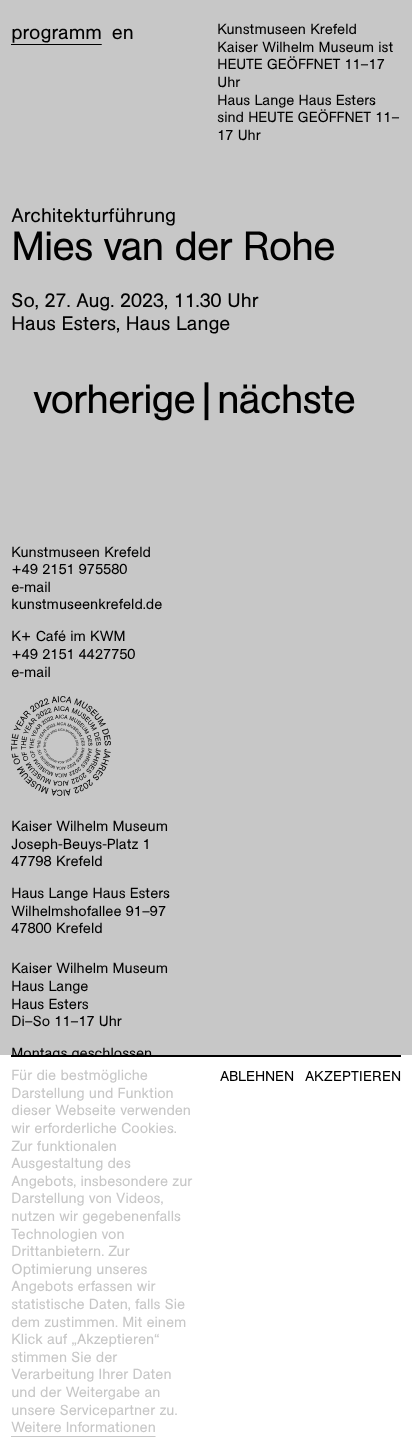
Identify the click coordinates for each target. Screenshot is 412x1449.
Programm (56, 33)
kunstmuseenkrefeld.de (86, 605)
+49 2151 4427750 (73, 655)
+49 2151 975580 (69, 570)
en (123, 33)
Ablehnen (257, 1076)
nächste (286, 399)
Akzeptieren (353, 1076)
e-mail (31, 588)
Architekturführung (93, 216)
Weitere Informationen (83, 1428)
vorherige (114, 399)
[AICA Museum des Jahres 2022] (206, 746)
